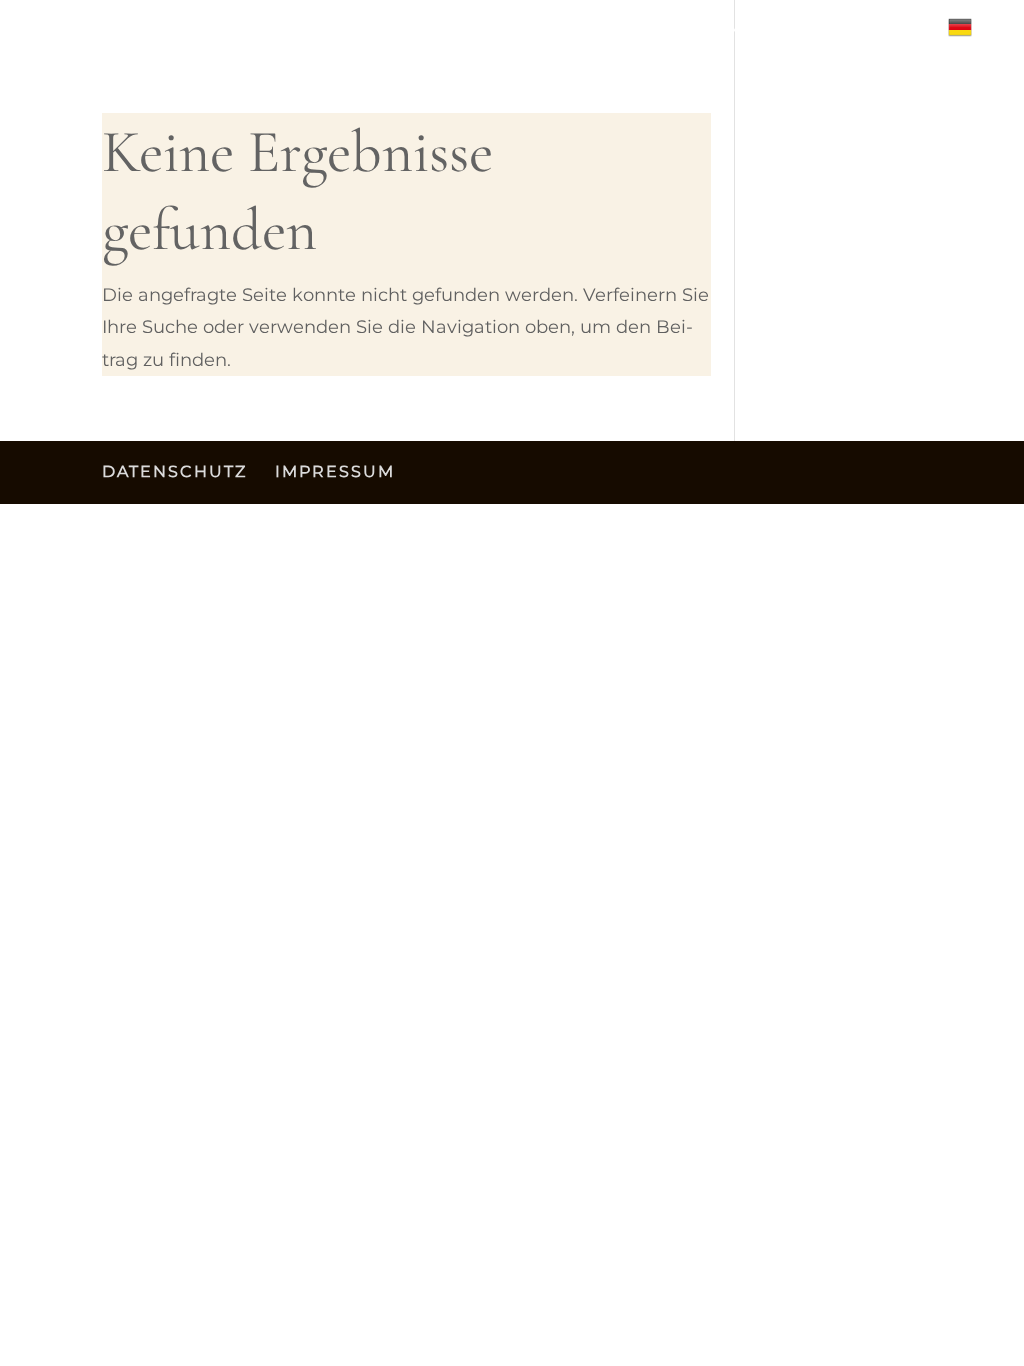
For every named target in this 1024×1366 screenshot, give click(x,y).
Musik (651, 34)
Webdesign (267, 34)
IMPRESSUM (335, 471)
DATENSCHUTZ (174, 471)
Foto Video (867, 34)
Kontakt (746, 34)
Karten (544, 34)
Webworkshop (415, 34)
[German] (970, 35)
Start (163, 34)
